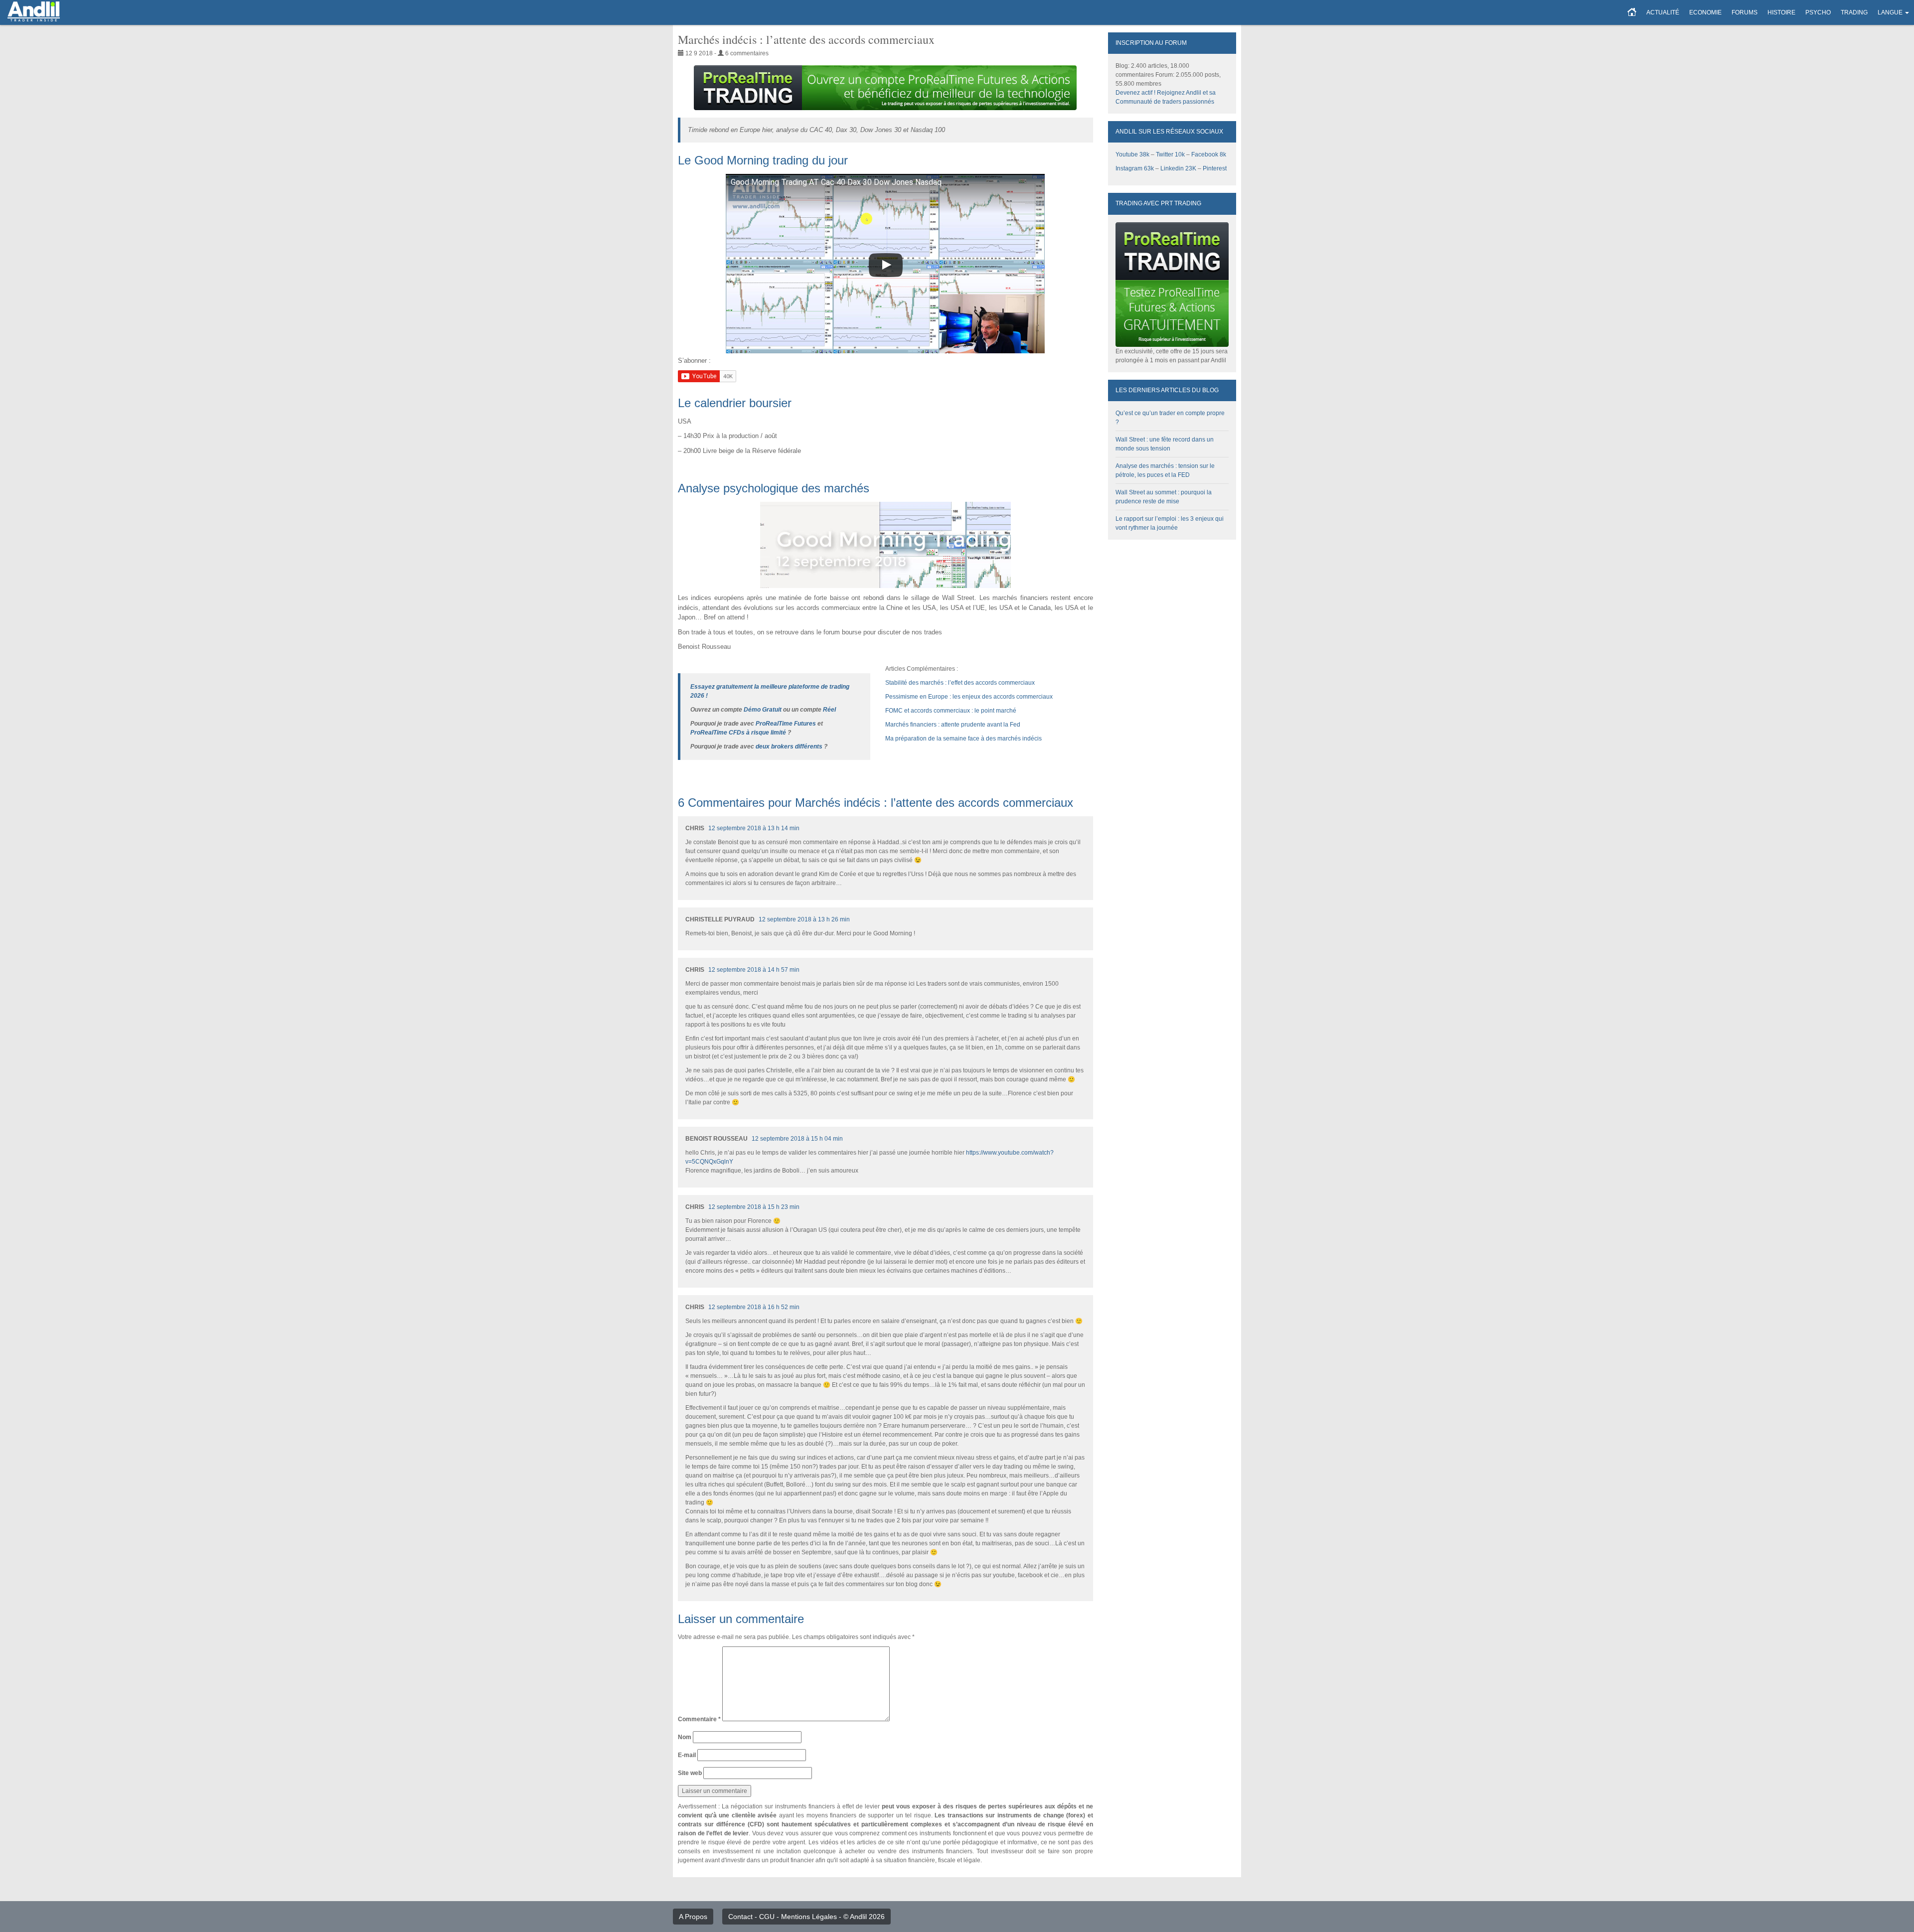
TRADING (1854, 12)
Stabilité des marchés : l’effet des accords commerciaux (960, 683)
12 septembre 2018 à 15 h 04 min (797, 1139)
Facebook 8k (1209, 154)
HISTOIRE (1781, 12)
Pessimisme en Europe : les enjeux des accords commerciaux (969, 697)
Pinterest (1215, 168)
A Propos (693, 1917)
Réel (829, 710)
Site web (690, 1773)
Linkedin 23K (1178, 168)
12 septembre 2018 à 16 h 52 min (754, 1307)
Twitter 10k (1170, 154)
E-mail (687, 1755)
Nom (685, 1737)
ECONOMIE (1705, 12)
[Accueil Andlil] (1632, 12)
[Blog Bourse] (34, 12)
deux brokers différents (789, 746)
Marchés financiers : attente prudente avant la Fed (953, 725)
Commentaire (699, 1719)
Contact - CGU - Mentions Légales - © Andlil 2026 (806, 1917)
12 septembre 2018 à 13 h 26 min (804, 919)
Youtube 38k (1132, 154)
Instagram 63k (1135, 168)
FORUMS (1745, 12)
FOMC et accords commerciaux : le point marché (951, 711)
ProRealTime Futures (786, 724)
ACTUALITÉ (1663, 12)
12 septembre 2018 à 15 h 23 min (754, 1207)
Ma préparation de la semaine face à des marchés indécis (963, 739)
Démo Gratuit (763, 710)
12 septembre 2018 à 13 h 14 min (754, 828)
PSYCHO (1818, 12)
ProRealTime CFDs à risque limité (738, 733)
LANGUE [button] (1890, 12)
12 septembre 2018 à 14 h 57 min (754, 970)
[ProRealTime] (885, 88)
